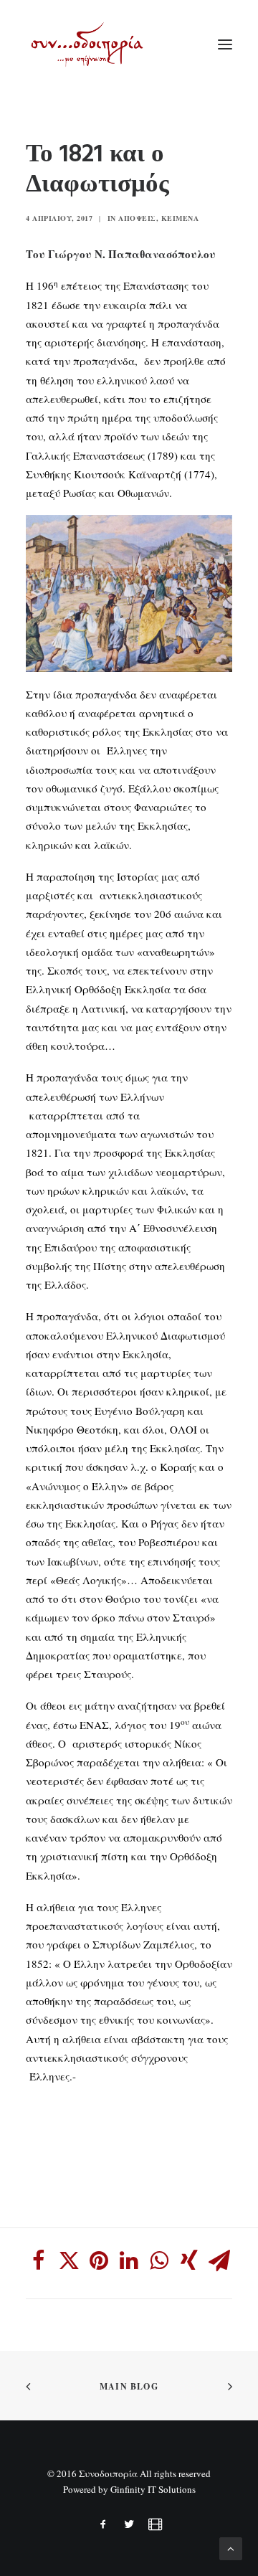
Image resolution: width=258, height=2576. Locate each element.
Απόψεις (137, 218)
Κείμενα (180, 218)
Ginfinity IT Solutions (153, 2489)
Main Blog (129, 2386)
